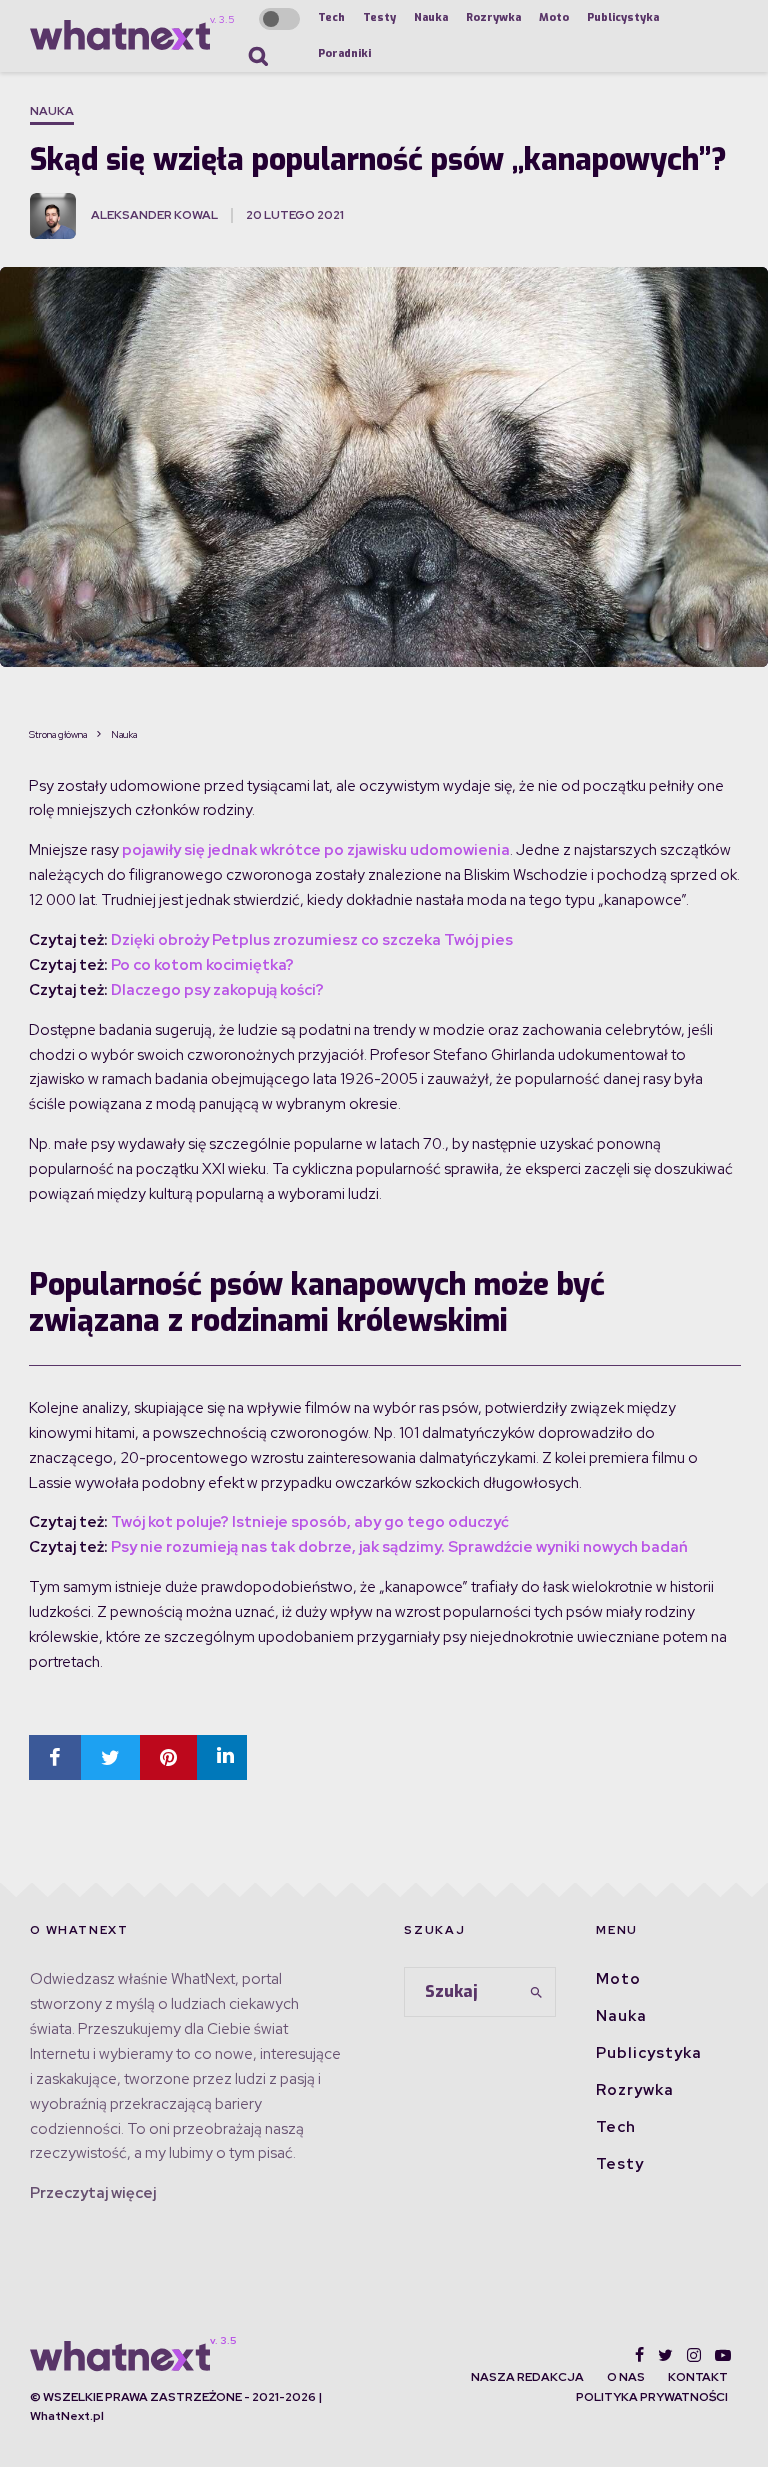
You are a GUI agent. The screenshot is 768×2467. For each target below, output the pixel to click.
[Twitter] (665, 2355)
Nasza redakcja (527, 2377)
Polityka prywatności (652, 2397)
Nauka (431, 17)
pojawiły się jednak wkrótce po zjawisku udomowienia (316, 850)
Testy (379, 17)
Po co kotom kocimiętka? (202, 965)
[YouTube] (723, 2355)
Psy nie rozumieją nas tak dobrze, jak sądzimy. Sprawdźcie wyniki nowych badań (399, 1547)
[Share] (55, 1757)
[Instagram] (694, 2355)
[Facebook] (639, 2355)
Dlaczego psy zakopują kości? (217, 990)
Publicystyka (623, 17)
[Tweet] (110, 1757)
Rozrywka (493, 17)
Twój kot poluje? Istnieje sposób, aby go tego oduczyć (310, 1522)
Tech (331, 17)
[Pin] (168, 1757)
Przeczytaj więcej (93, 2193)
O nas (626, 2377)
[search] (537, 1992)
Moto (554, 17)
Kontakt (698, 2377)
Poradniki (344, 53)
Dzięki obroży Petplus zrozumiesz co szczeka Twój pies (312, 940)
